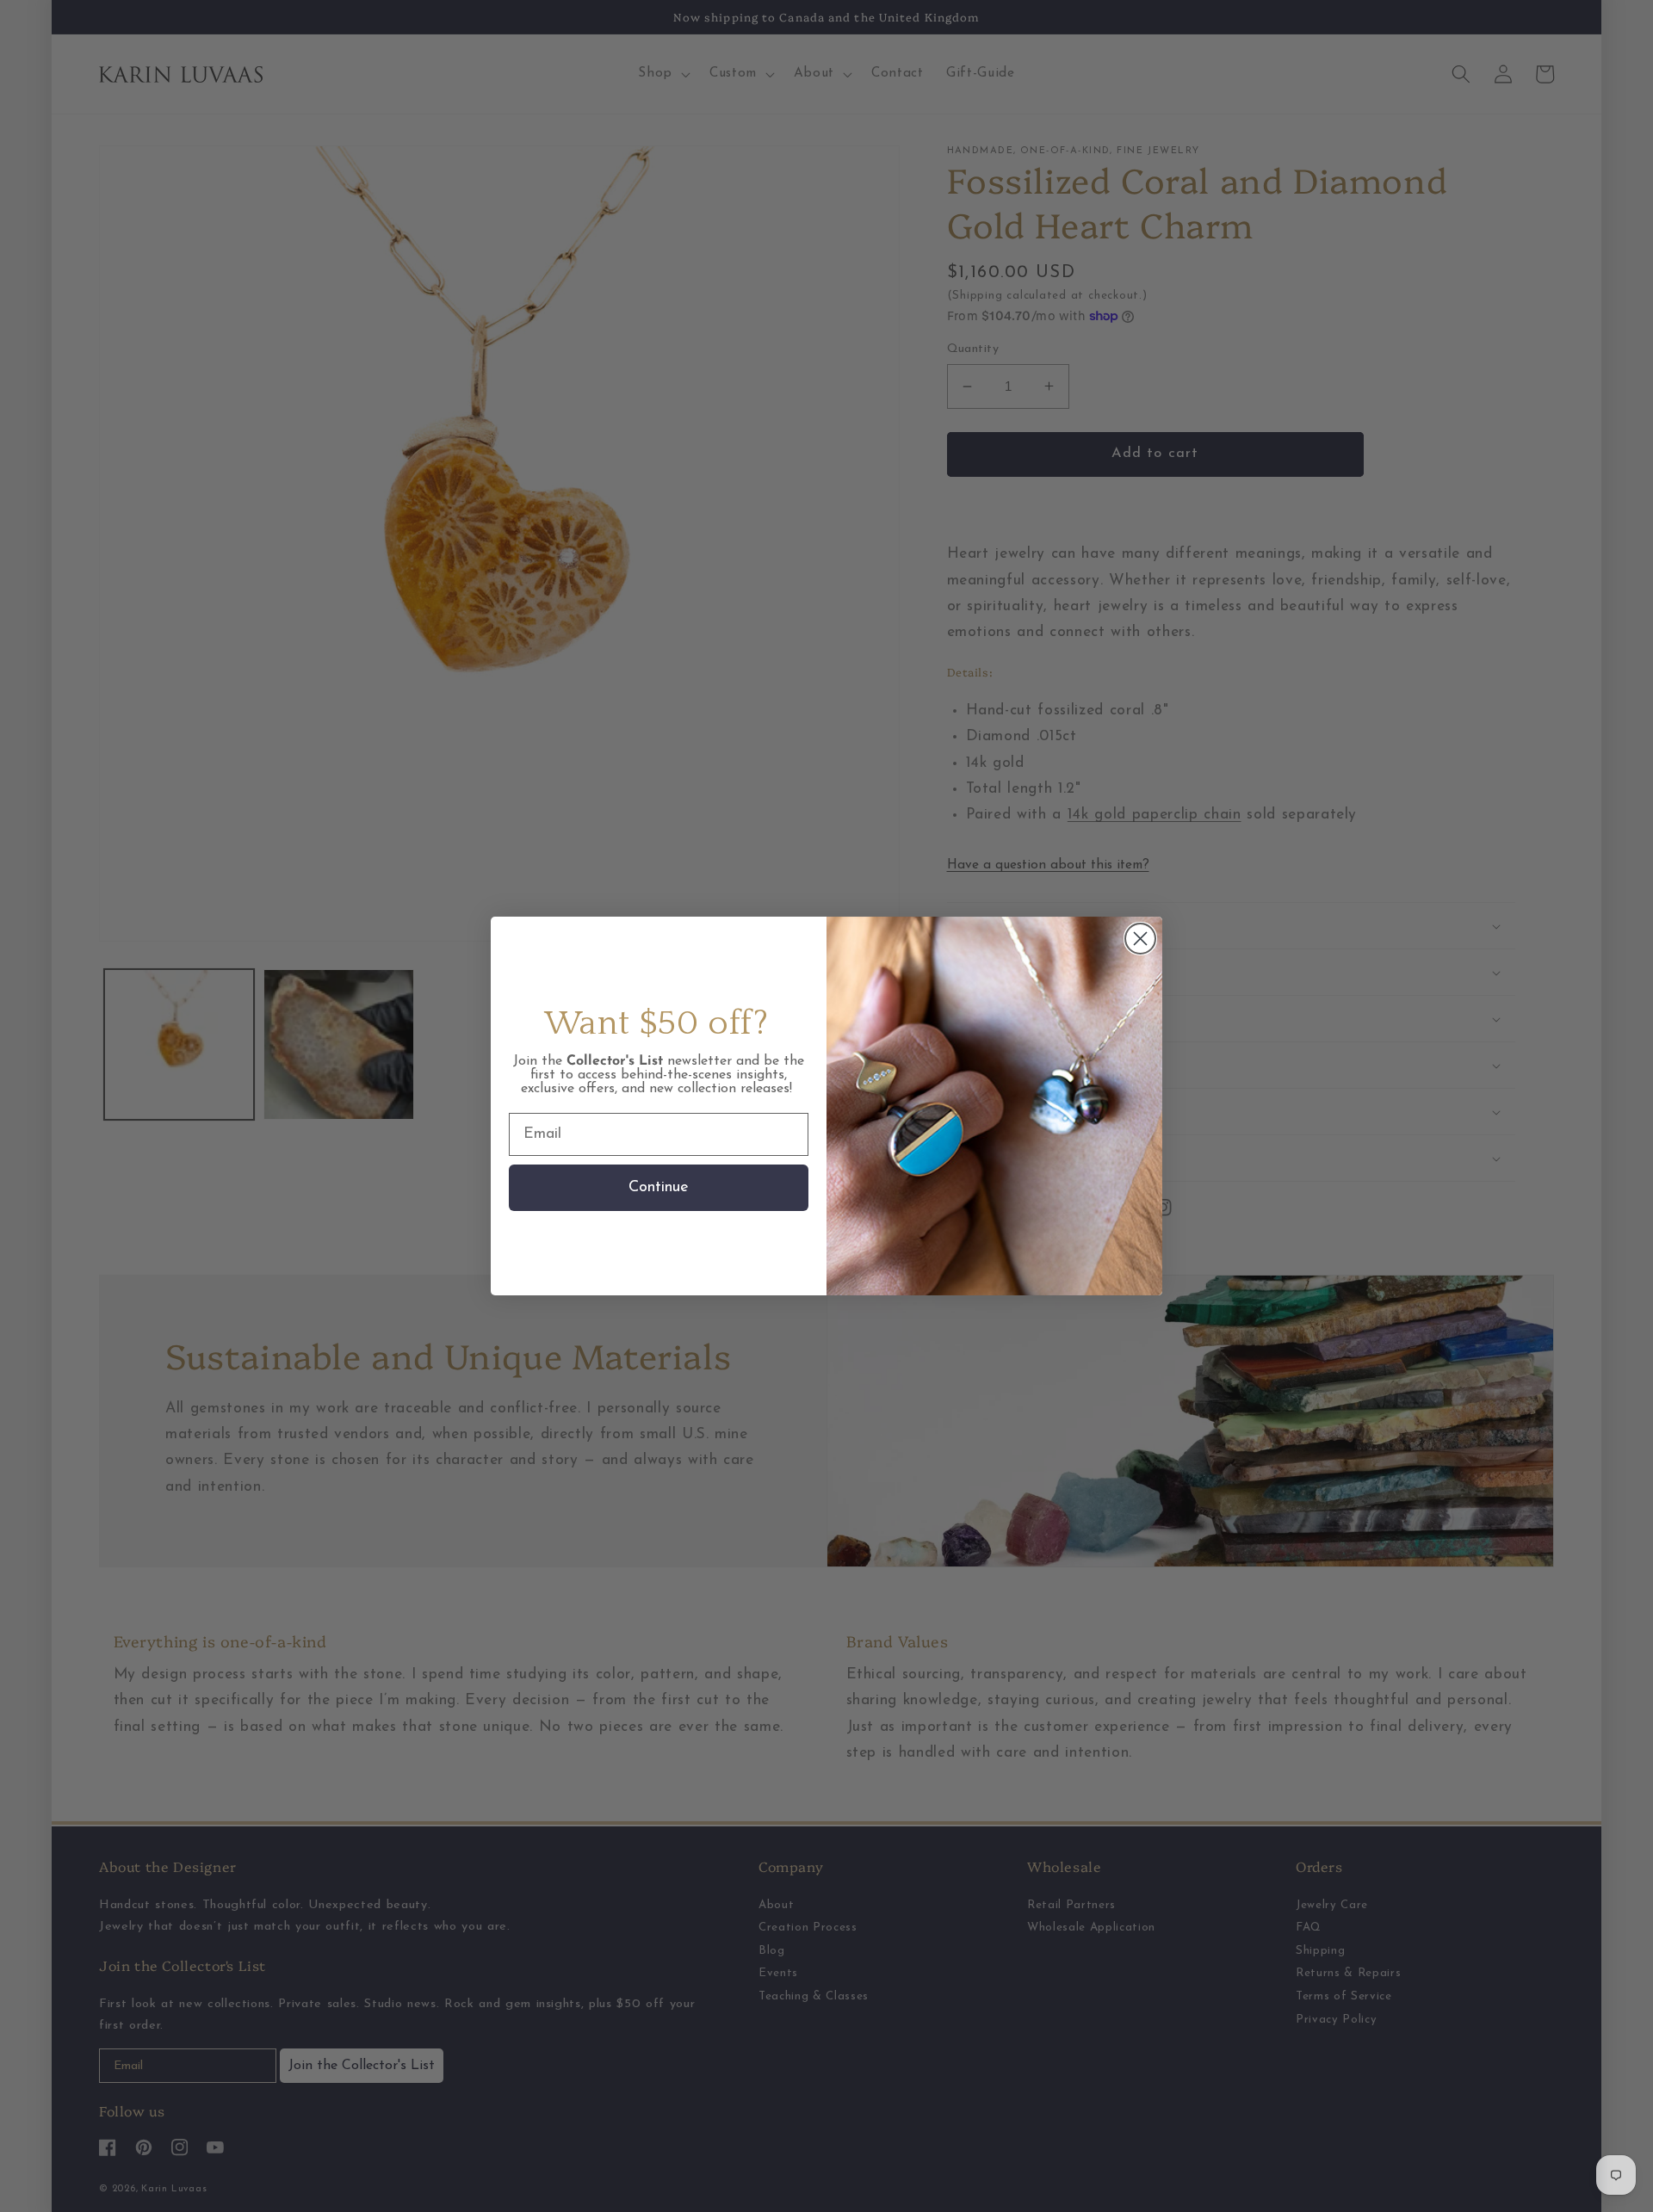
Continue (659, 1188)
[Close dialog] (1140, 939)
